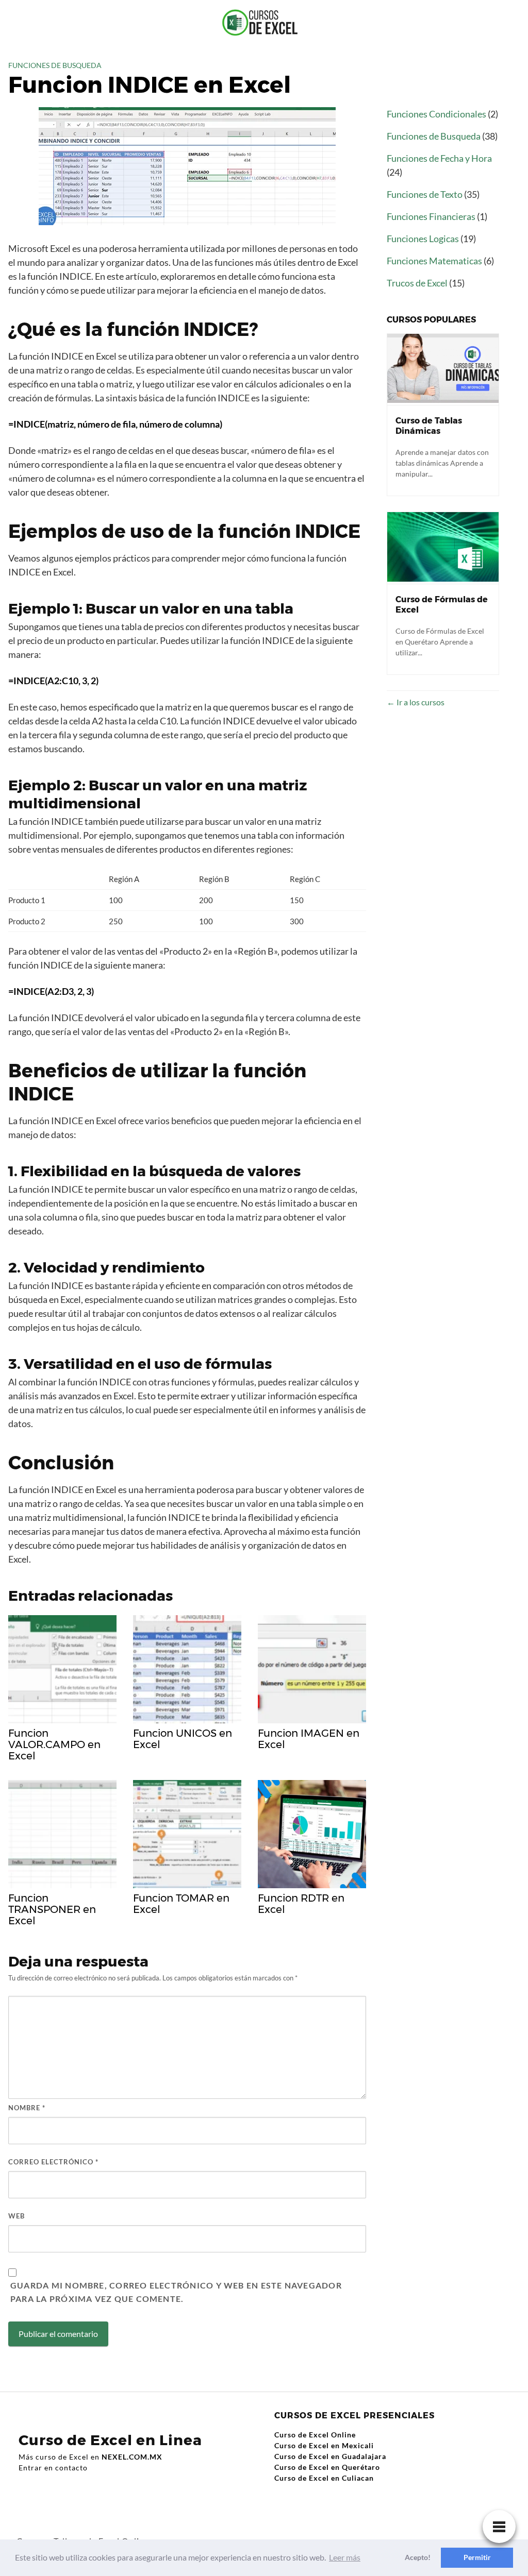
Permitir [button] (477, 2557)
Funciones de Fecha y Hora (439, 158)
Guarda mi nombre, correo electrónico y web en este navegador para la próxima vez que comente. (176, 2292)
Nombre (27, 2108)
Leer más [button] (345, 2557)
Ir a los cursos (420, 702)
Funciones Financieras (431, 216)
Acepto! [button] (418, 2557)
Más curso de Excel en (90, 2457)
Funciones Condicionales (436, 114)
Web (16, 2216)
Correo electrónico (53, 2162)
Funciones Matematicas (434, 261)
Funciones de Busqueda (55, 65)
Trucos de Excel (417, 283)
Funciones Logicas (423, 239)
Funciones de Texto (425, 194)
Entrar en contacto (53, 2468)
